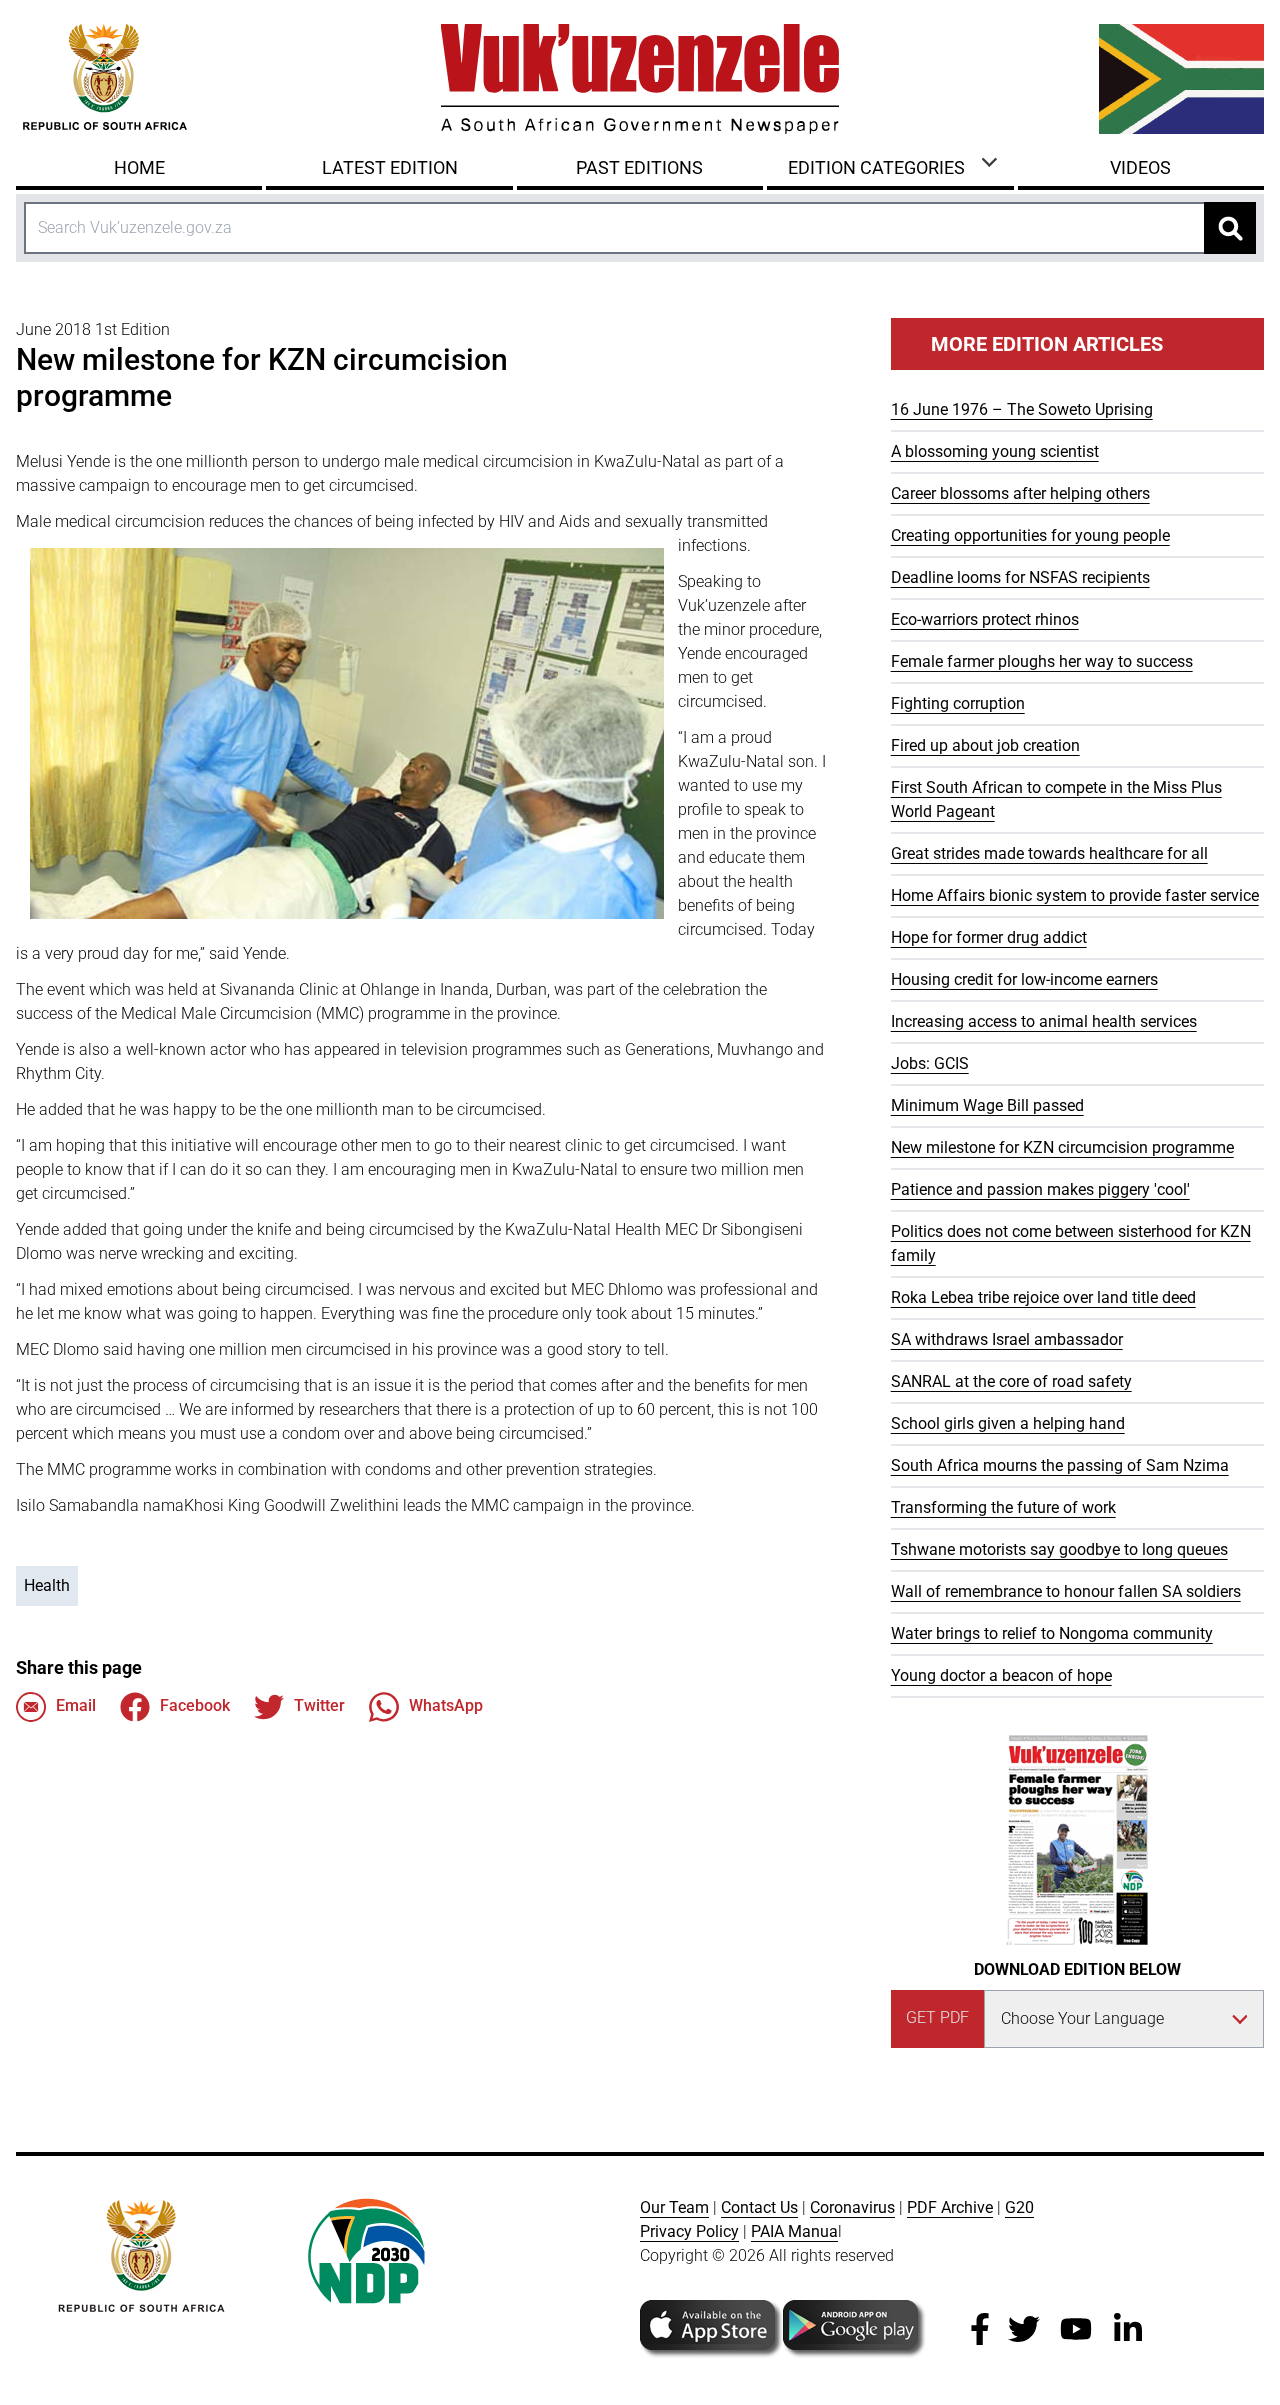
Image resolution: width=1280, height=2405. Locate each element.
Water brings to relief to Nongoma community (1052, 1633)
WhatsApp (446, 1705)
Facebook (195, 1705)
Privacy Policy (689, 2231)
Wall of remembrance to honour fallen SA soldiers (1066, 1591)
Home (139, 167)
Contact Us (759, 2207)
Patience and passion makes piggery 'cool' (1040, 1189)
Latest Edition (390, 167)
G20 (1019, 2207)
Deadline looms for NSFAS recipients (1020, 577)
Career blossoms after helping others (1020, 493)
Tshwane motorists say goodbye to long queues (1059, 1549)
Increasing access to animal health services (1044, 1021)
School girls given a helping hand (1008, 1423)
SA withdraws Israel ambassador (1007, 1339)
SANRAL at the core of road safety (1011, 1381)
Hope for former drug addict (989, 937)
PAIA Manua (794, 2231)
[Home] (640, 79)
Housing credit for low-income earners (1024, 979)
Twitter (319, 1705)
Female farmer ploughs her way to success (1042, 661)
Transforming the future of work (1003, 1507)
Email (76, 1705)
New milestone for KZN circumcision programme (1062, 1147)
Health (47, 1585)
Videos (1140, 167)
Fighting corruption (958, 703)
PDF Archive (950, 2207)
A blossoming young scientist (995, 451)
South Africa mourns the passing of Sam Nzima (1060, 1465)
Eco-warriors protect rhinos (985, 619)
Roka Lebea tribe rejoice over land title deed (1043, 1297)
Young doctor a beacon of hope (1001, 1675)
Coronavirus (852, 2207)
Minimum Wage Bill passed (987, 1105)
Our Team (674, 2207)
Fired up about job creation (985, 745)
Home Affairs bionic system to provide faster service (1075, 895)
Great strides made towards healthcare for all (1049, 853)
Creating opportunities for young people (1030, 535)
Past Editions (639, 167)
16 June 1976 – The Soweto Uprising (1022, 409)
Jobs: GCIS (930, 1063)
